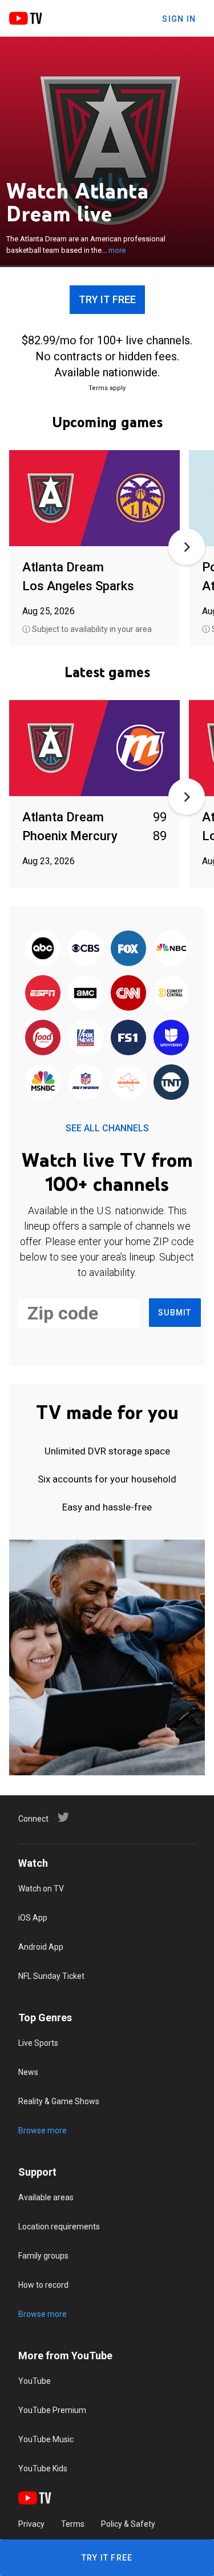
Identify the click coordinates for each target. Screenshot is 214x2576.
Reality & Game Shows (59, 2101)
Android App (41, 1947)
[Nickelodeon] (129, 1083)
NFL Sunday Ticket (51, 1976)
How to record (43, 2285)
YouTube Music (46, 2439)
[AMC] (85, 993)
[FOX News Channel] (85, 1038)
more (117, 250)
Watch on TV (41, 1889)
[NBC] (171, 949)
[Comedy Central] (171, 993)
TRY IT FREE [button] (107, 299)
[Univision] (171, 1038)
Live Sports (38, 2043)
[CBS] (85, 949)
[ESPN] (43, 993)
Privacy (31, 2524)
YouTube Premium (52, 2410)
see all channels (107, 1128)
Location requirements (59, 2227)
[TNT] (171, 1083)
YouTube (35, 2381)
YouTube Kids (43, 2468)
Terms (73, 2524)
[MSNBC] (43, 1083)
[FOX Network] (129, 949)
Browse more (43, 2130)
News (28, 2072)
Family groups (43, 2256)
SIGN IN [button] (179, 19)
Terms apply (107, 388)
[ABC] (43, 949)
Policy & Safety (128, 2524)
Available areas (46, 2197)
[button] (187, 547)
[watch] (94, 499)
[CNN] (129, 993)
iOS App (33, 1918)
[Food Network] (43, 1038)
